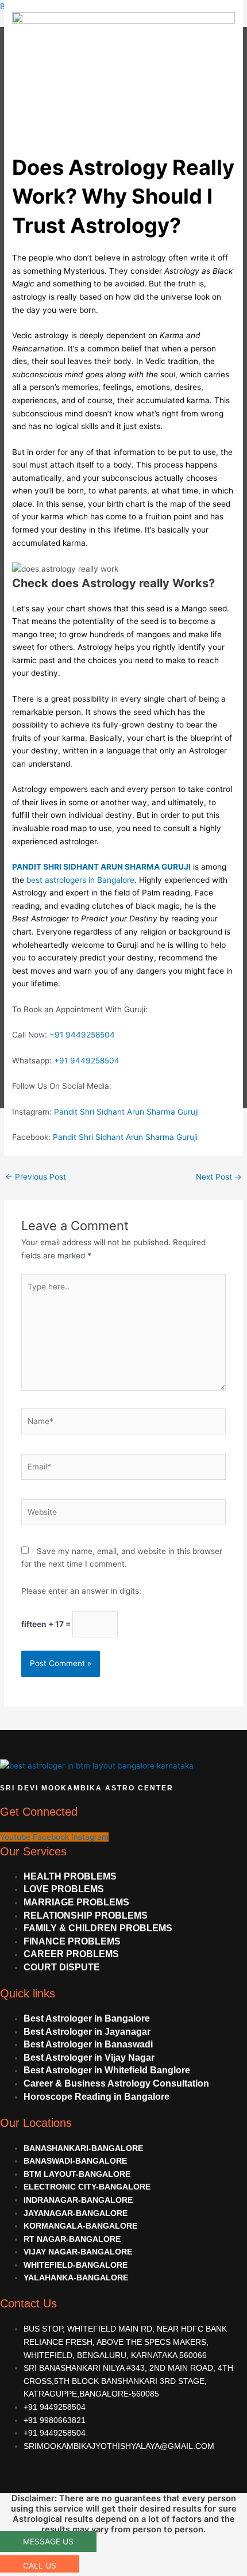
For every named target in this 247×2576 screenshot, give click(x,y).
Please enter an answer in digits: (81, 1591)
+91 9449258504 (82, 1035)
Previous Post (36, 1177)
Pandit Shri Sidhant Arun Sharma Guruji (126, 1112)
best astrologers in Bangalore (79, 880)
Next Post (219, 1177)
